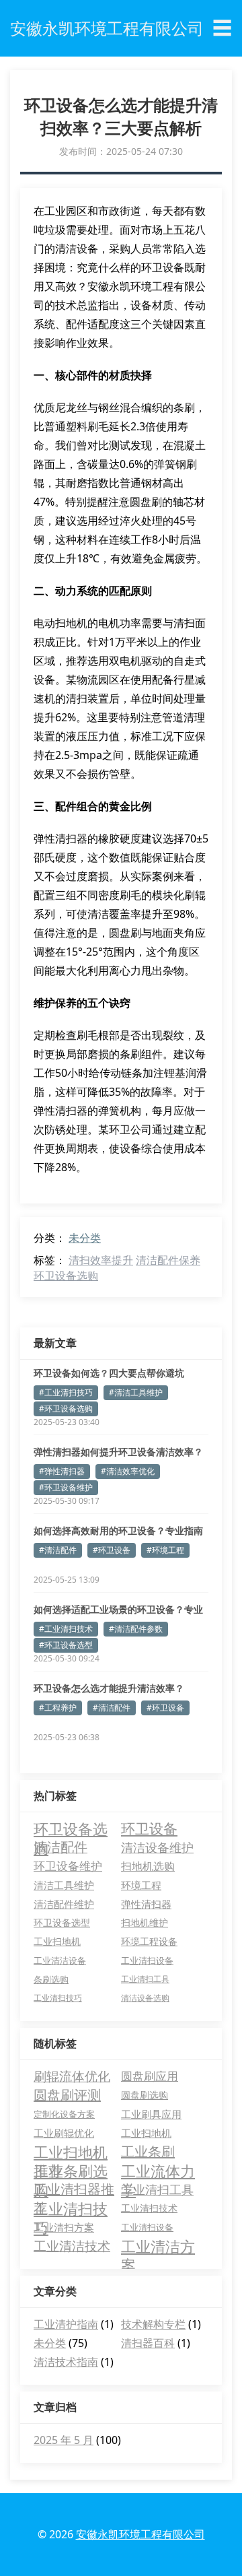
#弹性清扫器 (62, 1471)
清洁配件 (61, 1847)
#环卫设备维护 (66, 1487)
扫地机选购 (148, 1866)
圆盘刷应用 (150, 2076)
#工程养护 (58, 1708)
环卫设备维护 (68, 1866)
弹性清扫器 (146, 1904)
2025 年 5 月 (64, 2440)
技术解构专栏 (153, 2324)
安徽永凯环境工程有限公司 (140, 2534)
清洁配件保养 (168, 1260)
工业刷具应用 (151, 2114)
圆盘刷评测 (67, 2095)
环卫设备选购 (66, 1276)
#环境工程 (165, 1550)
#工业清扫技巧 (66, 1392)
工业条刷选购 (71, 2171)
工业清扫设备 (147, 1960)
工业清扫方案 (64, 2227)
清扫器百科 (148, 2343)
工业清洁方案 (158, 2246)
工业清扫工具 (145, 1979)
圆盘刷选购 (145, 2095)
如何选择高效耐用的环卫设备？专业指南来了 (118, 1531)
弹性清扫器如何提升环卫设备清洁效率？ (118, 1452)
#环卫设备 (112, 1550)
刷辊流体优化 (72, 2076)
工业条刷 (148, 2151)
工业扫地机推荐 (71, 2152)
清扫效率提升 (101, 1260)
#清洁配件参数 (136, 1629)
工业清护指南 (66, 2324)
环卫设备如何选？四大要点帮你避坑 (109, 1373)
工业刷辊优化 (64, 2133)
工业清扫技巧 (58, 1998)
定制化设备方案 (64, 2114)
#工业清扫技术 (66, 1629)
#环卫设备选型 (66, 1645)
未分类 (85, 1238)
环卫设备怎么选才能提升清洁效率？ (109, 1688)
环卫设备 (149, 1828)
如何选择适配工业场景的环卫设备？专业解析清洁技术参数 (118, 1610)
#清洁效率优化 (128, 1471)
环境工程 (141, 1885)
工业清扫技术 (149, 2208)
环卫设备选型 (62, 1922)
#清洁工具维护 (136, 1392)
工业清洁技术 (72, 2246)
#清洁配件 (58, 1550)
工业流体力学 (158, 2171)
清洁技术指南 (66, 2362)
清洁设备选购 (145, 1998)
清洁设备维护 (157, 1847)
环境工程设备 (149, 1941)
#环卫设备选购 (66, 1409)
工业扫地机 (57, 1941)
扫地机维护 (145, 1922)
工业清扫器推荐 (74, 2189)
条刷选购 (51, 1979)
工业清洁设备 (60, 1960)
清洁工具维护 (64, 1885)
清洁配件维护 (64, 1904)
